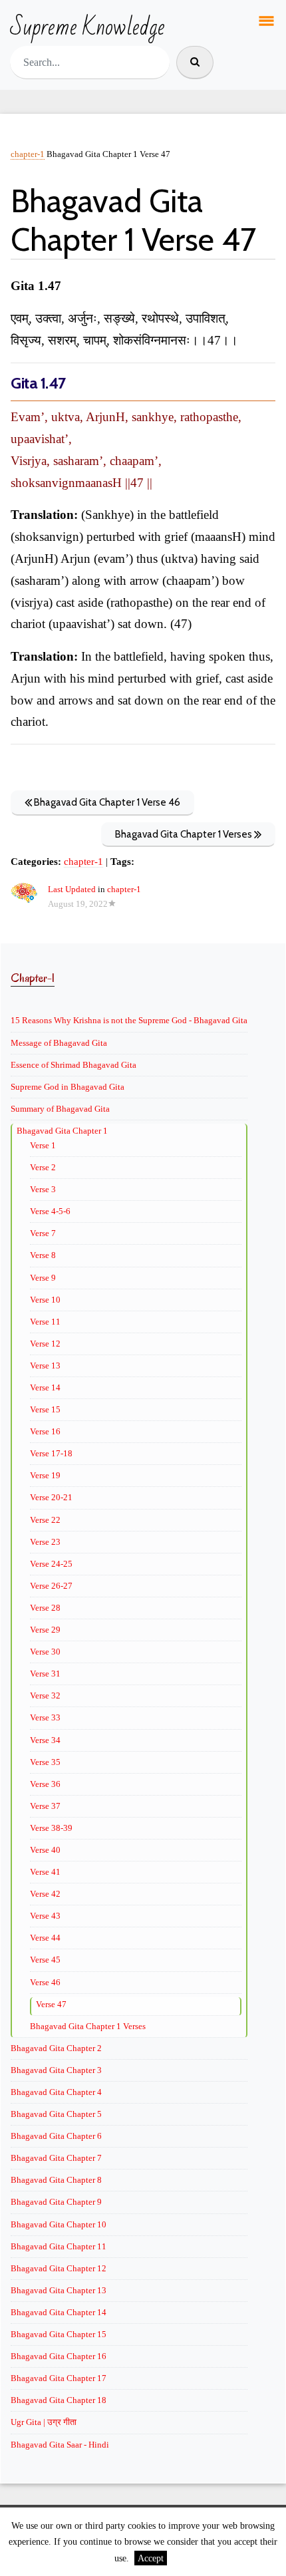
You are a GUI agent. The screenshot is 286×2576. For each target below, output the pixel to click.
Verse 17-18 (51, 1453)
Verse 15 (45, 1409)
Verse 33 (45, 1717)
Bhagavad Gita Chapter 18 (59, 2400)
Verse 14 (45, 1387)
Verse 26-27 (51, 1586)
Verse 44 (45, 1938)
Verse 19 (45, 1475)
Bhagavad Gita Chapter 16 (59, 2356)
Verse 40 (45, 1850)
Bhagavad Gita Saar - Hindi (60, 2445)
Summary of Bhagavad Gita (60, 1109)
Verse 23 (45, 1542)
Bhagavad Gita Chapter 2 (56, 2048)
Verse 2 (43, 1167)
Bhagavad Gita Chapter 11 (59, 2246)
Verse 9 (43, 1278)
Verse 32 (45, 1695)
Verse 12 (45, 1344)
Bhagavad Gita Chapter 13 (59, 2290)
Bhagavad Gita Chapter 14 (59, 2312)
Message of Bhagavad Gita (59, 1043)
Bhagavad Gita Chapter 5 (56, 2114)
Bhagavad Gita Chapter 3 (56, 2070)
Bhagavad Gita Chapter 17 (59, 2378)
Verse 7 (43, 1233)
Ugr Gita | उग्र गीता (44, 2422)
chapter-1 (28, 154)
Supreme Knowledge (87, 28)
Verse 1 (43, 1145)
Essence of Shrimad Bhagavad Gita (73, 1065)
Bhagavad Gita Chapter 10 (59, 2224)
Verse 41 (45, 1872)
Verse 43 (45, 1916)
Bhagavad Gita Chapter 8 (56, 2180)
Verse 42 (45, 1894)
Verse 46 (45, 1982)
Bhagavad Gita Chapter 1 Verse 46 (106, 802)
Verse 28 (45, 1608)
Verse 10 (45, 1300)
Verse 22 (45, 1520)
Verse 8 (43, 1255)
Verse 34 (45, 1740)
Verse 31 (45, 1674)
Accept (151, 2558)
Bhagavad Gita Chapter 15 (59, 2334)
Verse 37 (45, 1806)
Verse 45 (45, 1960)
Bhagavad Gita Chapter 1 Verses (185, 834)
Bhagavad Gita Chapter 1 (62, 1131)
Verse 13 (45, 1366)
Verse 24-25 (51, 1564)
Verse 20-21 (51, 1497)
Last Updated (72, 889)
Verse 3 (43, 1189)
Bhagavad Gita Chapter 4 (56, 2092)
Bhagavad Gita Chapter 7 (56, 2158)
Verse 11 (45, 1322)
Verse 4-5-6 (50, 1211)
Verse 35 (45, 1762)
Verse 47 (51, 2004)
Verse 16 (45, 1431)
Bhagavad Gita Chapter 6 (56, 2136)
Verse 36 (45, 1784)
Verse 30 (45, 1652)
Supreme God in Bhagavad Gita (68, 1087)
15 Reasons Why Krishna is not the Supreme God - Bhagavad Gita (129, 1020)
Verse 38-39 (51, 1828)
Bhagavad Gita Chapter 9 (56, 2202)
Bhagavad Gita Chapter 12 (59, 2268)
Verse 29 (45, 1630)
